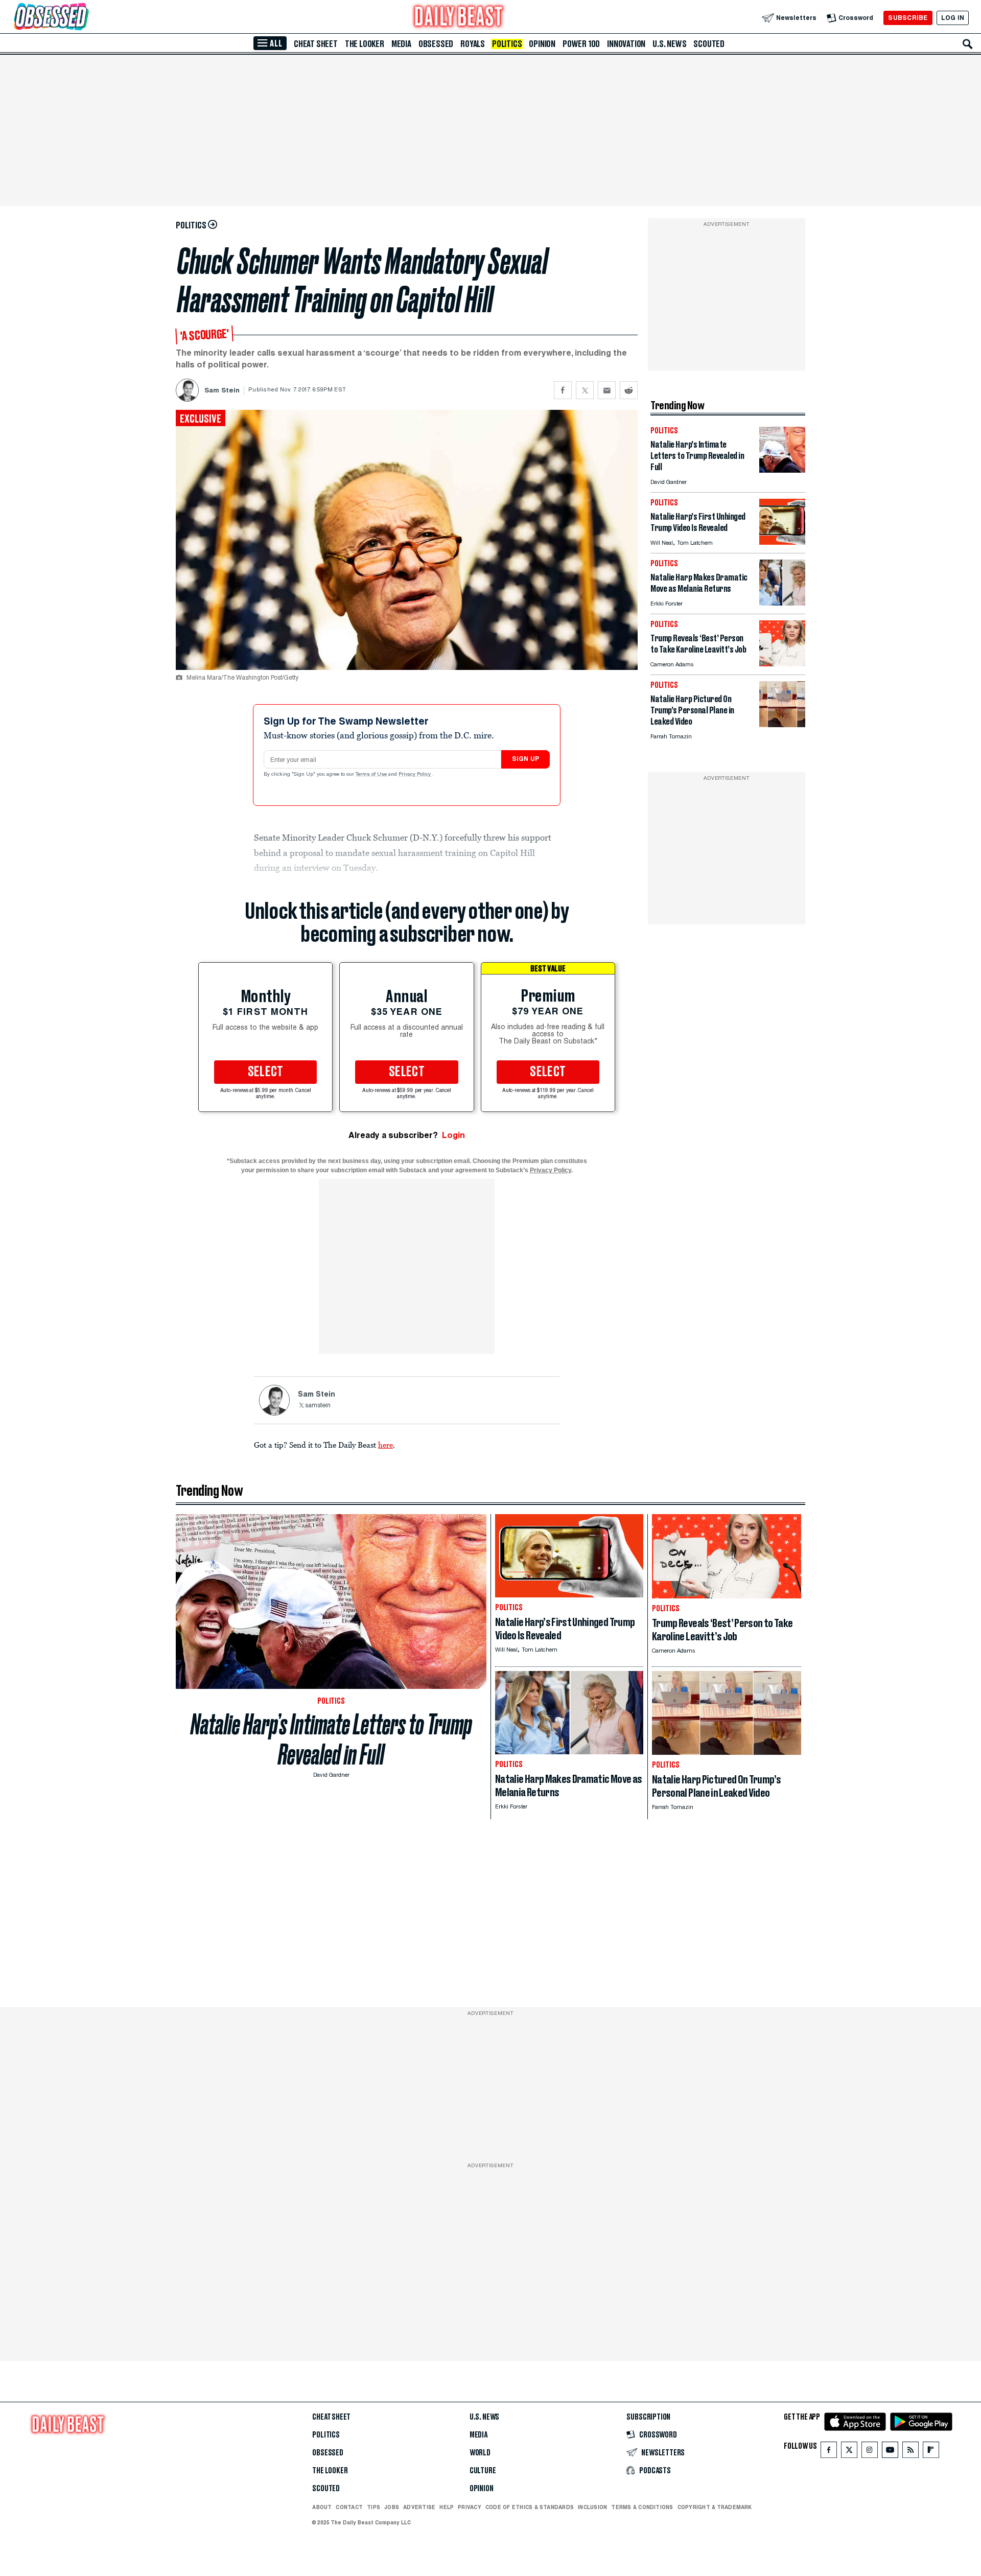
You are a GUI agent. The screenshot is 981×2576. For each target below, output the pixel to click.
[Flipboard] (931, 2452)
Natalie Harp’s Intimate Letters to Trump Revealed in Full (331, 1739)
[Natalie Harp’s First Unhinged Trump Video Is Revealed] (782, 542)
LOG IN (953, 18)
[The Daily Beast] (459, 18)
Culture (483, 2471)
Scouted (709, 44)
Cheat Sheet (316, 44)
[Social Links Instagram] (870, 2452)
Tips (373, 2507)
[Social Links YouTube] (890, 2452)
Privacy (470, 2507)
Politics (507, 44)
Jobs (392, 2507)
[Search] (968, 44)
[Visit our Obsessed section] (84, 18)
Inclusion (592, 2507)
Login (453, 1135)
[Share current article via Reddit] (629, 390)
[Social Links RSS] (910, 2452)
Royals (473, 44)
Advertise (419, 2507)
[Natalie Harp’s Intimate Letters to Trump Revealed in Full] (782, 470)
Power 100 (581, 44)
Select (266, 1072)
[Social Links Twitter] (849, 2452)
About (322, 2507)
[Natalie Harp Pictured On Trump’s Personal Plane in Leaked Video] (782, 724)
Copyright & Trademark (715, 2507)
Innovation (626, 44)
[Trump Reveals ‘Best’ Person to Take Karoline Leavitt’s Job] (782, 664)
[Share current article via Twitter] (585, 390)
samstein (318, 1406)
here (386, 1445)
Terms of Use (372, 775)
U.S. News (669, 44)
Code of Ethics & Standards (530, 2507)
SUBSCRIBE (908, 18)
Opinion (542, 44)
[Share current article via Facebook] (563, 390)
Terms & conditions (642, 2507)
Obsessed (436, 44)
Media (401, 44)
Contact (349, 2507)
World (480, 2453)
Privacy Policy (415, 775)
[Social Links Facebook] (829, 2452)
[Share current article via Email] (607, 390)
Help (447, 2507)
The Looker (365, 44)
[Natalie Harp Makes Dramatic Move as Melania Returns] (782, 603)
